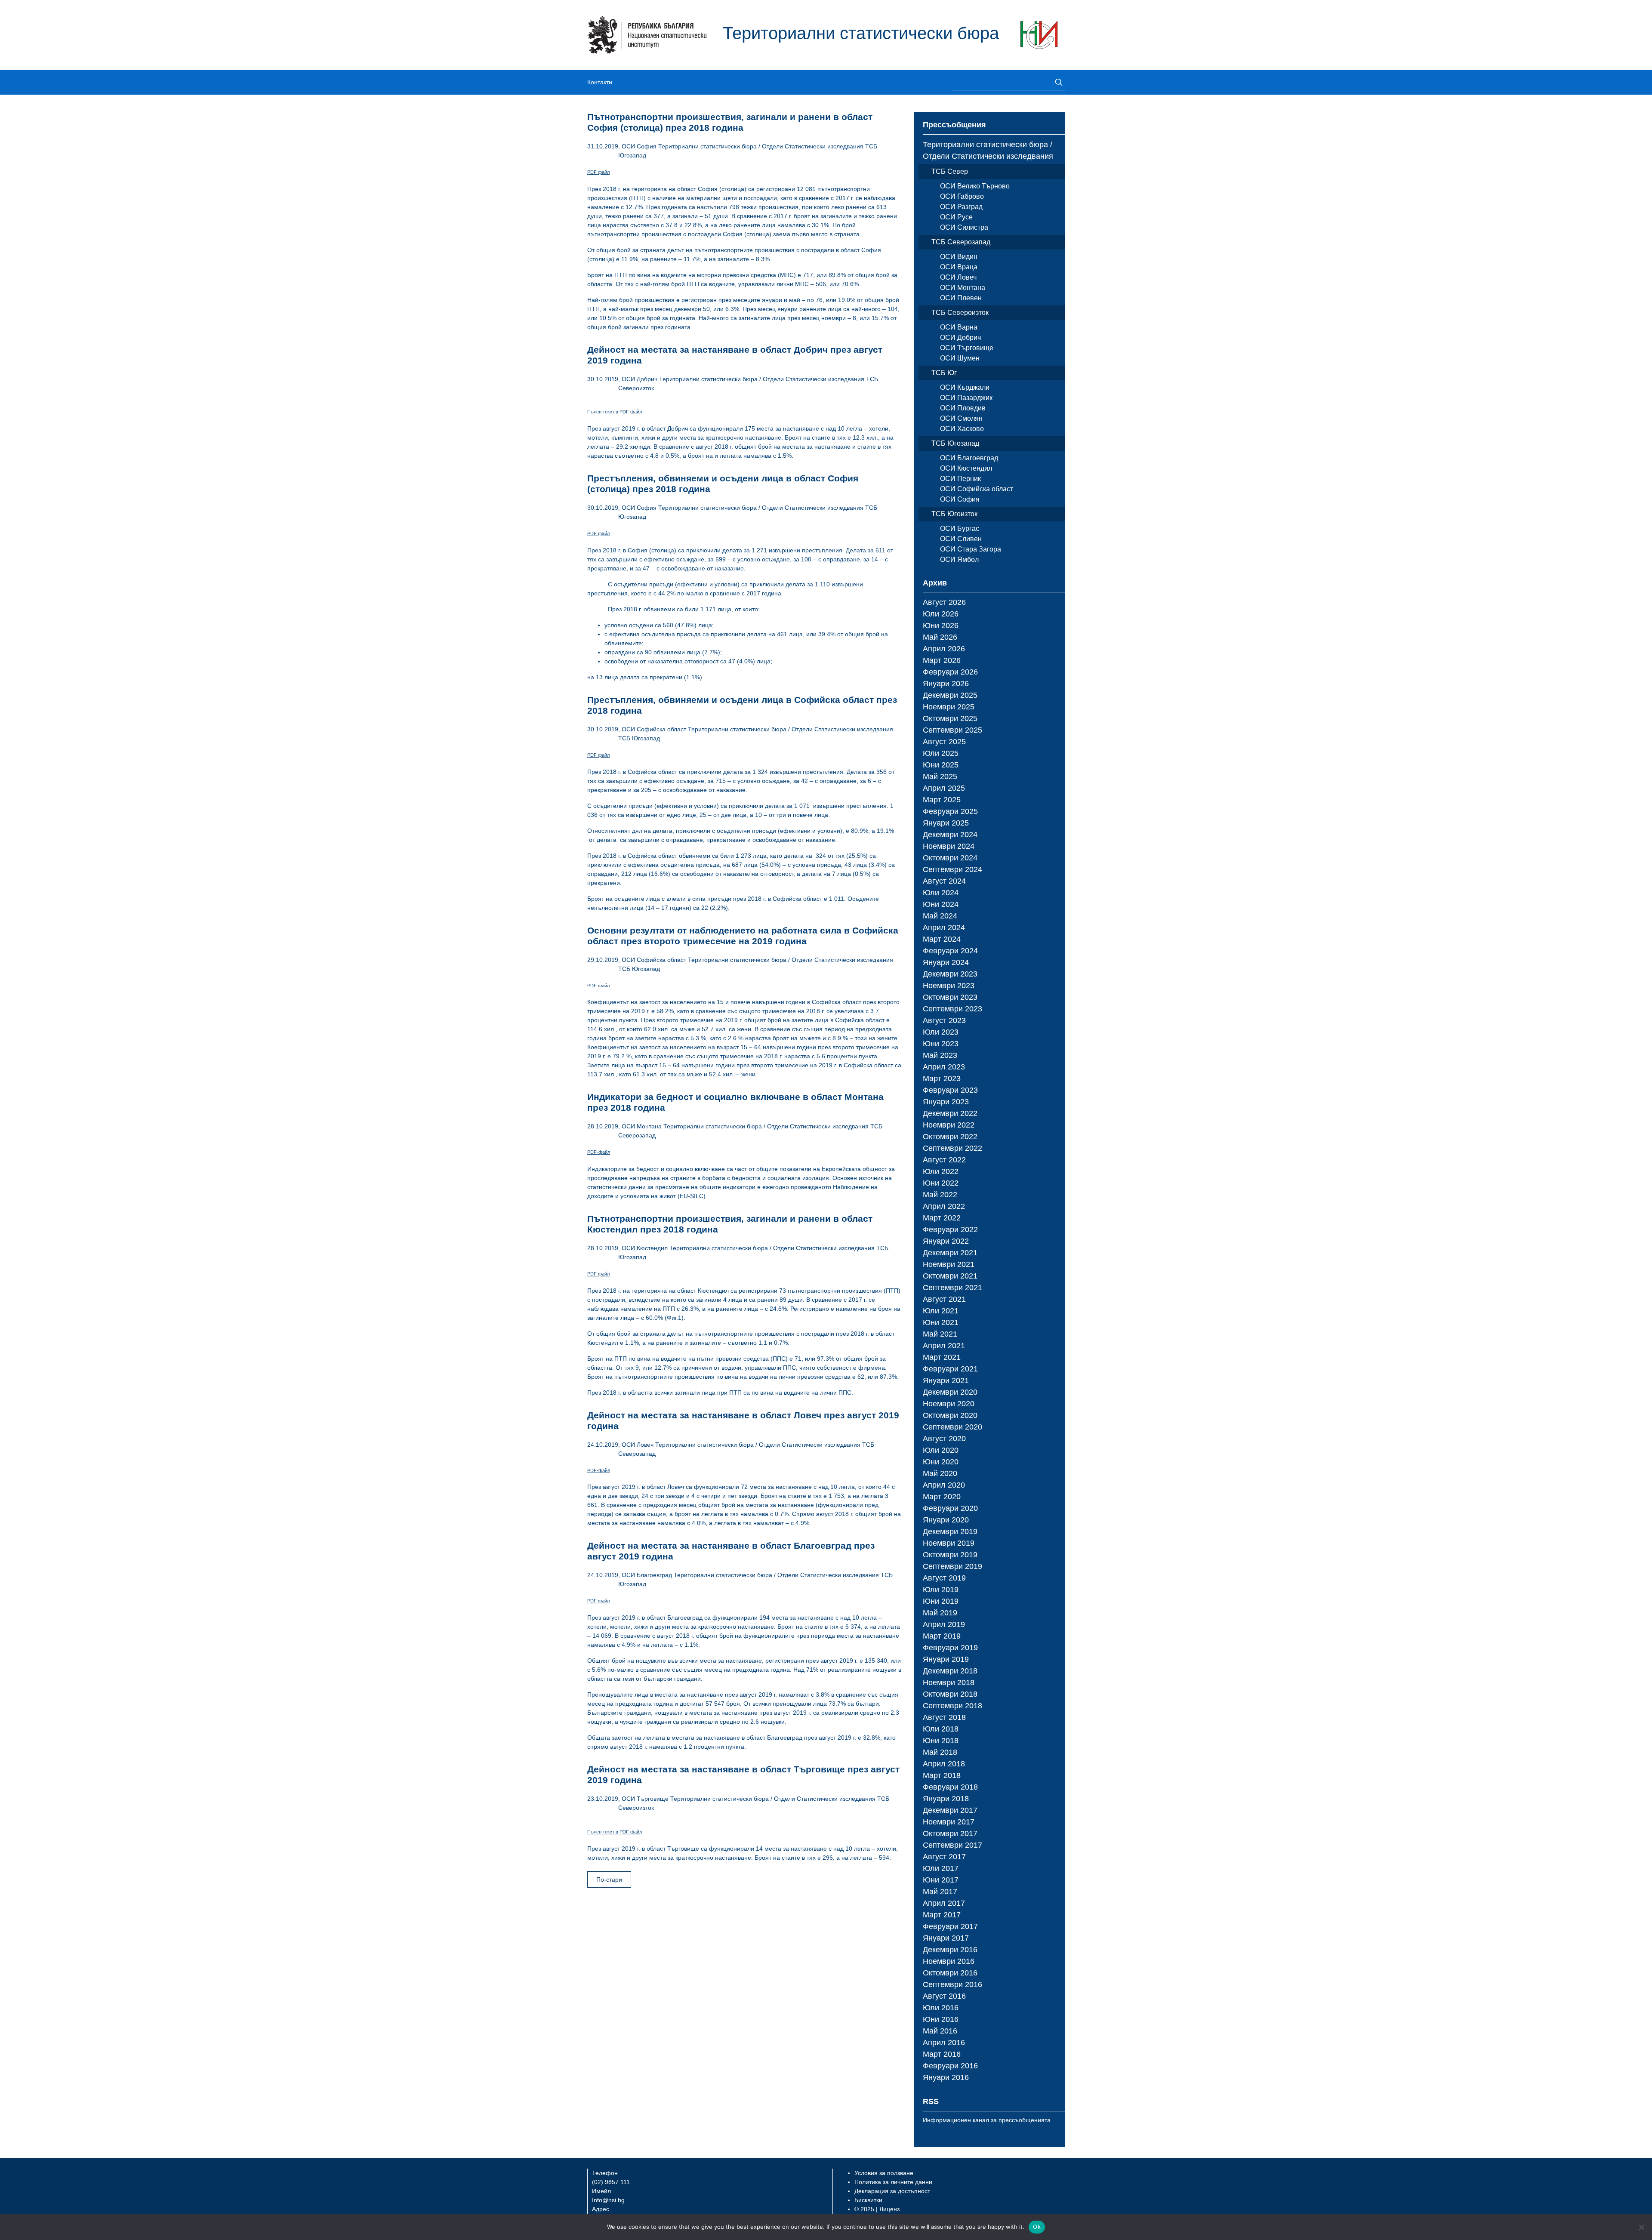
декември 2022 (950, 1113)
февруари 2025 (950, 811)
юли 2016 (941, 2008)
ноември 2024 (949, 846)
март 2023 (942, 1078)
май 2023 (940, 1055)
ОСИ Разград (961, 207)
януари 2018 (946, 1799)
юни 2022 (941, 1183)
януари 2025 (946, 823)
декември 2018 (950, 1671)
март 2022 (942, 1218)
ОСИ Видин (959, 257)
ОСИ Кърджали (965, 387)
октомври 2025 (950, 718)
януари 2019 (946, 1659)
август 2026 (944, 602)
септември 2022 (952, 1148)
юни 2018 (941, 1741)
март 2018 (942, 1775)
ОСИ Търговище (645, 1799)
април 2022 (944, 1206)
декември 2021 (950, 1253)
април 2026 (944, 649)
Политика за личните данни (893, 2182)
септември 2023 (952, 1009)
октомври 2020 (950, 1415)
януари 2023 (946, 1102)
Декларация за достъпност (892, 2191)
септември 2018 (952, 1706)
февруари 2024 (950, 951)
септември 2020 (952, 1427)
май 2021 (940, 1334)
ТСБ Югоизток (954, 514)
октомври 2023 (950, 997)
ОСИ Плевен (961, 298)
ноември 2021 (949, 1264)
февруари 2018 (950, 1787)
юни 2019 (941, 1601)
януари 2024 (946, 962)
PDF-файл (599, 1152)
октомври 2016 (950, 1973)
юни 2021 (941, 1322)
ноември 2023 (949, 986)
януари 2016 (946, 2077)
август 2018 (944, 1717)
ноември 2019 (949, 1543)
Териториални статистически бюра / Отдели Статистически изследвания (761, 146)
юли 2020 (941, 1450)
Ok (1037, 2227)
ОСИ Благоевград (647, 1575)
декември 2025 (950, 695)
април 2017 (944, 1903)
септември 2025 (952, 730)
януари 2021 (946, 1380)
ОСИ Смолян (961, 418)
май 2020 (940, 1473)
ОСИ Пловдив (963, 408)
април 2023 (944, 1067)
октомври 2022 (950, 1137)
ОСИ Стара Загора (971, 549)
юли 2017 (941, 1868)
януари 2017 (946, 1938)
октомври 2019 (950, 1555)
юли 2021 (941, 1311)
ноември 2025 (949, 707)
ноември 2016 (949, 1961)
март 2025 (942, 800)
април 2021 (944, 1346)
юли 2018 (941, 1729)
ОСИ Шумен (960, 358)
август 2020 (944, 1439)
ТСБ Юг (944, 373)
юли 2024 (941, 893)
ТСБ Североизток (960, 313)
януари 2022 (946, 1241)
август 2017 (944, 1857)
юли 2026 (941, 614)
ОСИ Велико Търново (975, 186)
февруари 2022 (950, 1229)
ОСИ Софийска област (654, 729)
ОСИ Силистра (964, 227)
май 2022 (940, 1195)
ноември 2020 (949, 1404)
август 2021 (944, 1299)
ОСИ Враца (959, 267)
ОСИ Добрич (640, 379)
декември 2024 (950, 835)
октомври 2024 (950, 858)
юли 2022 (941, 1171)
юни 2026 (941, 625)
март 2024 (942, 939)
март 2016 (942, 2054)
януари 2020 (946, 1520)
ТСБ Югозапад (639, 738)
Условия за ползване (884, 2173)
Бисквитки (868, 2200)
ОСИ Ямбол (959, 559)
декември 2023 (950, 974)
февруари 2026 (950, 672)
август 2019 (944, 1578)
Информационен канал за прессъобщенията (987, 2120)
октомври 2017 (950, 1833)
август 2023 (944, 1020)
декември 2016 (950, 1950)
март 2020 (942, 1497)
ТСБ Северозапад (961, 242)
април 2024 (944, 927)
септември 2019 (952, 1566)
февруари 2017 (950, 1926)
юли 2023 (941, 1032)
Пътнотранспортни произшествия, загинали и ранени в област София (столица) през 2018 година (730, 122)
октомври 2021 (950, 1276)
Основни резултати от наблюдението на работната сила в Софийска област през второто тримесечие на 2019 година (743, 936)
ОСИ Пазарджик (966, 398)
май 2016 (940, 2031)
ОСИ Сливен (961, 539)
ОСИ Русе (956, 217)
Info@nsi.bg (608, 2200)
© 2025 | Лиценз (877, 2209)
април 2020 (944, 1485)
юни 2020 (941, 1462)
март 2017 (942, 1915)
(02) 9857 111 (611, 2182)
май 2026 (940, 637)
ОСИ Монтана (642, 1126)
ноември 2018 (949, 1682)
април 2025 (944, 788)
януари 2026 (946, 684)
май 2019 (940, 1613)
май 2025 (940, 776)
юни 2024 (941, 904)
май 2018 (940, 1752)
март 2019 (942, 1636)
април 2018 (944, 1764)
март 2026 (942, 660)
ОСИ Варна (959, 327)
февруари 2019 (950, 1648)
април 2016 (944, 2043)
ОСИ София (639, 146)
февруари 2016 (950, 2066)
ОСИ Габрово (962, 196)
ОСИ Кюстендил (645, 1248)
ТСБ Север (950, 171)
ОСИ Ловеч (638, 1445)
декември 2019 (950, 1531)
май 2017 (940, 1892)
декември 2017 (950, 1810)
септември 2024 (952, 869)
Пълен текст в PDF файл (615, 412)
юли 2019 (941, 1590)
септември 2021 (952, 1288)
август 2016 (944, 1996)
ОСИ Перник (960, 479)
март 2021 (942, 1357)
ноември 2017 (949, 1822)
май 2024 (940, 916)
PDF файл (598, 172)
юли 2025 (941, 753)
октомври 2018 (950, 1694)
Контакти (600, 82)
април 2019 (944, 1624)
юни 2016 (941, 2019)
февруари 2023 (950, 1090)
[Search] (1056, 82)
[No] (1641, 2227)
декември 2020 (950, 1392)
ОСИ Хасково (962, 429)
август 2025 (944, 742)
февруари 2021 (950, 1369)
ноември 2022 (949, 1125)
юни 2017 (941, 1880)
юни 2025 (941, 765)
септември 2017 (952, 1845)
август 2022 (944, 1160)
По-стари (609, 1880)
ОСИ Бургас (960, 528)
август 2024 (944, 881)
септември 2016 (952, 1984)
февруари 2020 (950, 1508)
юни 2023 (941, 1044)
